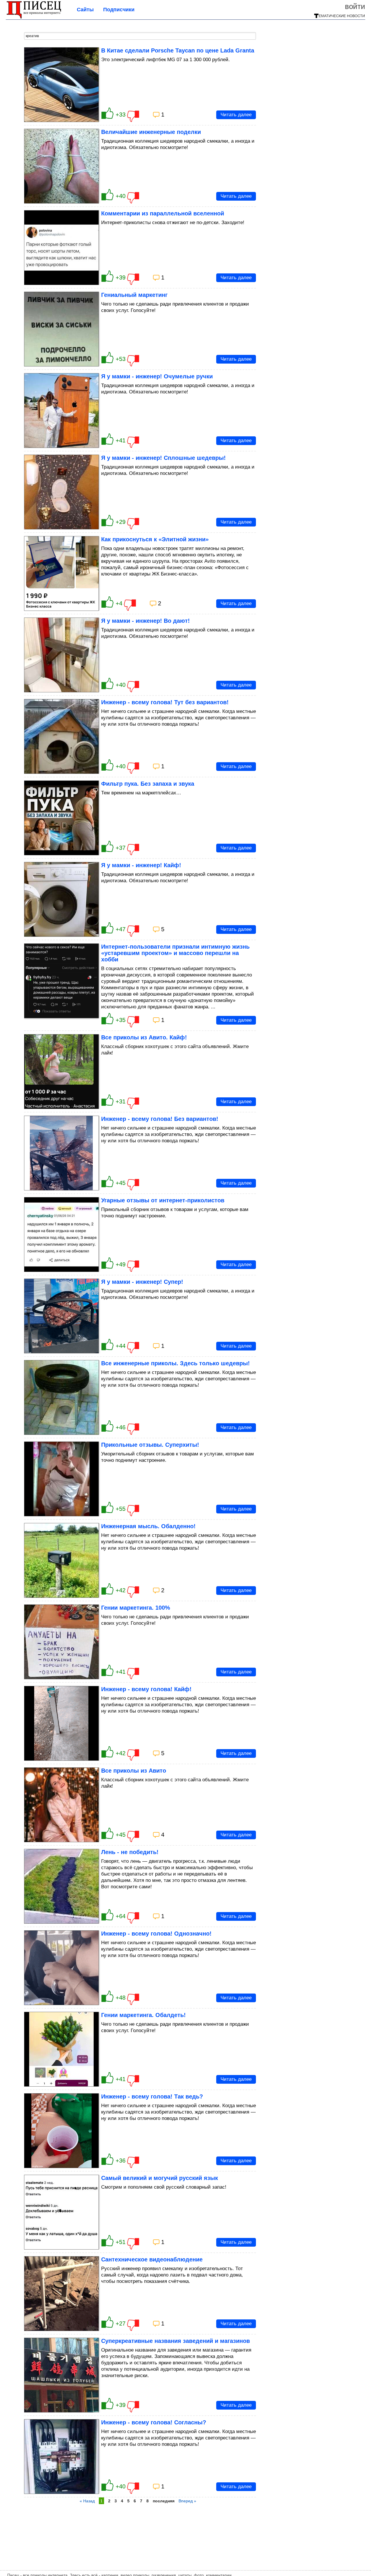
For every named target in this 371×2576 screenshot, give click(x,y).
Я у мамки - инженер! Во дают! (146, 621)
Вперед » (187, 2501)
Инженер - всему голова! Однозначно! (156, 1934)
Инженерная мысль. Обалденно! (148, 1526)
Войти (355, 6)
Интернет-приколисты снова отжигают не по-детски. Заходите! (173, 223)
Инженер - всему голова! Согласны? (154, 2422)
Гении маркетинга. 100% (136, 1608)
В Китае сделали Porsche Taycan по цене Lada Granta (178, 50)
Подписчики (119, 10)
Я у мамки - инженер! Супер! (142, 1282)
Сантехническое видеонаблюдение (152, 2259)
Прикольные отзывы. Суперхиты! (150, 1445)
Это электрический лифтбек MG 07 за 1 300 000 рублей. (166, 60)
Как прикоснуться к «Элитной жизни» (155, 539)
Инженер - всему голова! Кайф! (146, 1689)
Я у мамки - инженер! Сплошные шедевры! (163, 458)
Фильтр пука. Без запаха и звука (148, 784)
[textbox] (140, 36)
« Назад (87, 2501)
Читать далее (236, 115)
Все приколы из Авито (134, 1771)
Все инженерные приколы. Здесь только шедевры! (176, 1363)
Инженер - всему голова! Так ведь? (152, 2096)
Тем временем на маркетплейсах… (141, 793)
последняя (164, 2501)
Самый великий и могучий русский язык (160, 2178)
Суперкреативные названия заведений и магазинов (176, 2341)
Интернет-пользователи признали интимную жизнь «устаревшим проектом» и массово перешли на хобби (175, 953)
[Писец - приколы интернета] (34, 17)
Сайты (85, 10)
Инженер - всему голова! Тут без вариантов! (165, 702)
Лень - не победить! (130, 1852)
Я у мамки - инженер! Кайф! (141, 865)
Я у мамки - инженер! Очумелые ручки (157, 376)
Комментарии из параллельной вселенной (163, 213)
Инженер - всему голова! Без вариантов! (160, 1119)
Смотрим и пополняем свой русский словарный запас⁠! (164, 2187)
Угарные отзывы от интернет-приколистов (163, 1200)
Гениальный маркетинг (134, 295)
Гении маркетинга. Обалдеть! (143, 2015)
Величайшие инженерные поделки (151, 132)
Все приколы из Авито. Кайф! (144, 1037)
